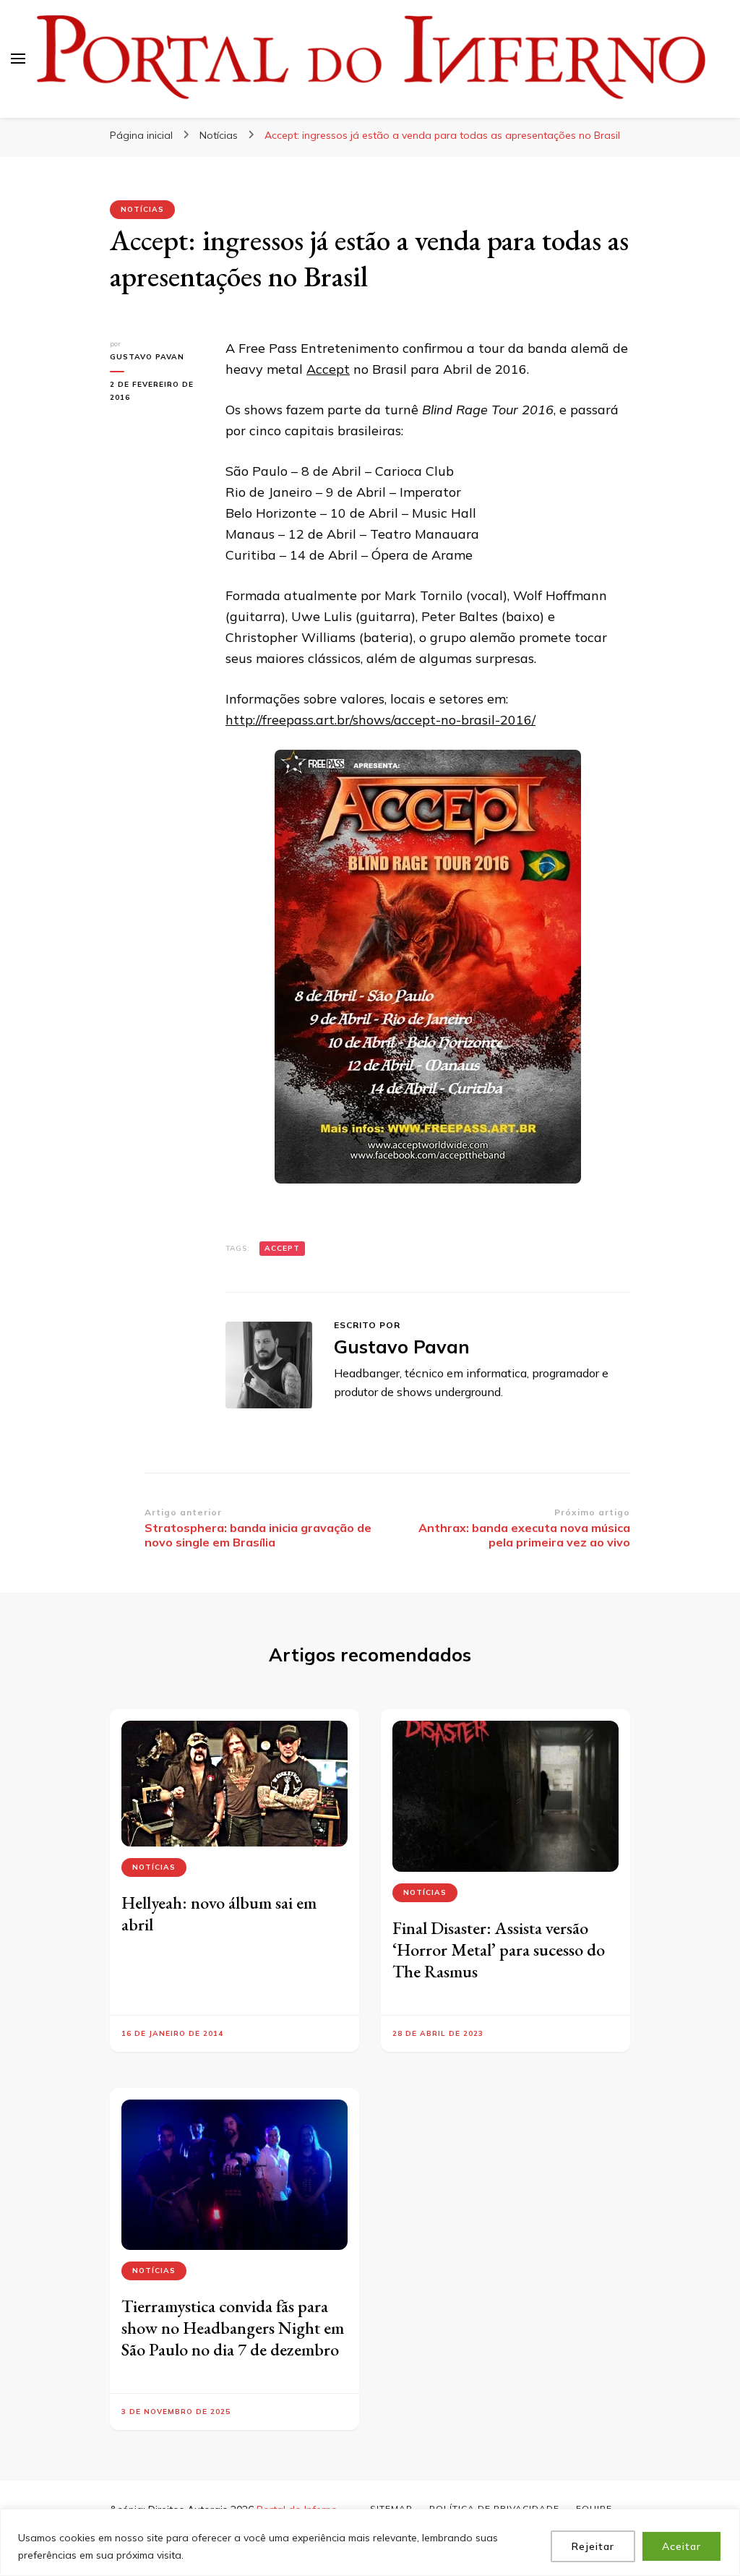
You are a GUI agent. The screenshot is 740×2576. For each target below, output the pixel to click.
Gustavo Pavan (147, 357)
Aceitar (681, 2546)
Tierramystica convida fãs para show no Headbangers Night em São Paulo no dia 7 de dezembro (233, 2328)
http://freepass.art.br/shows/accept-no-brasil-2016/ (380, 720)
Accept (328, 369)
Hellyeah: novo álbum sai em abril (219, 1913)
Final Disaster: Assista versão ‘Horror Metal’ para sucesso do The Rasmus (499, 1950)
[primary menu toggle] (18, 59)
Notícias (142, 209)
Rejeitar (593, 2546)
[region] (370, 2542)
